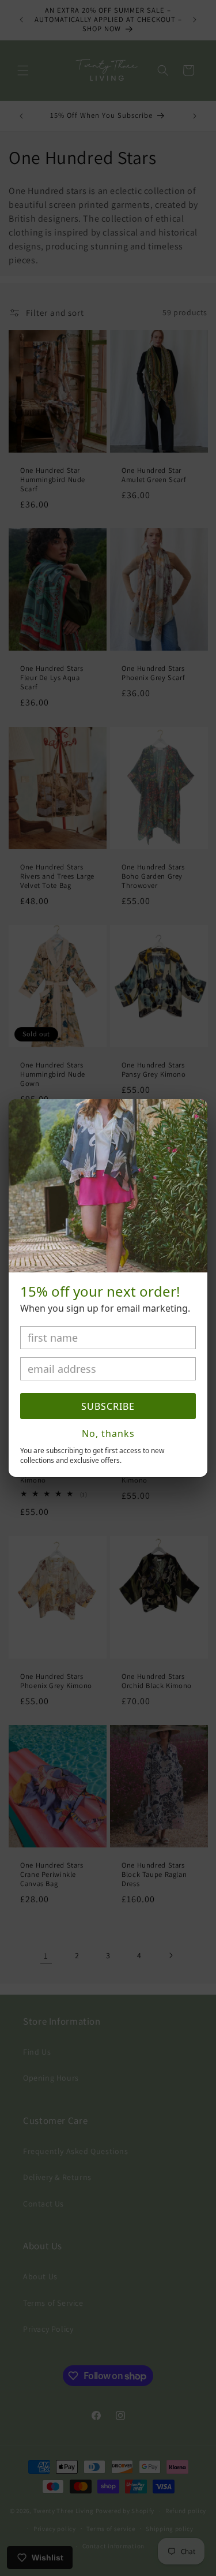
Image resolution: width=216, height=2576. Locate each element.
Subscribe (108, 1406)
